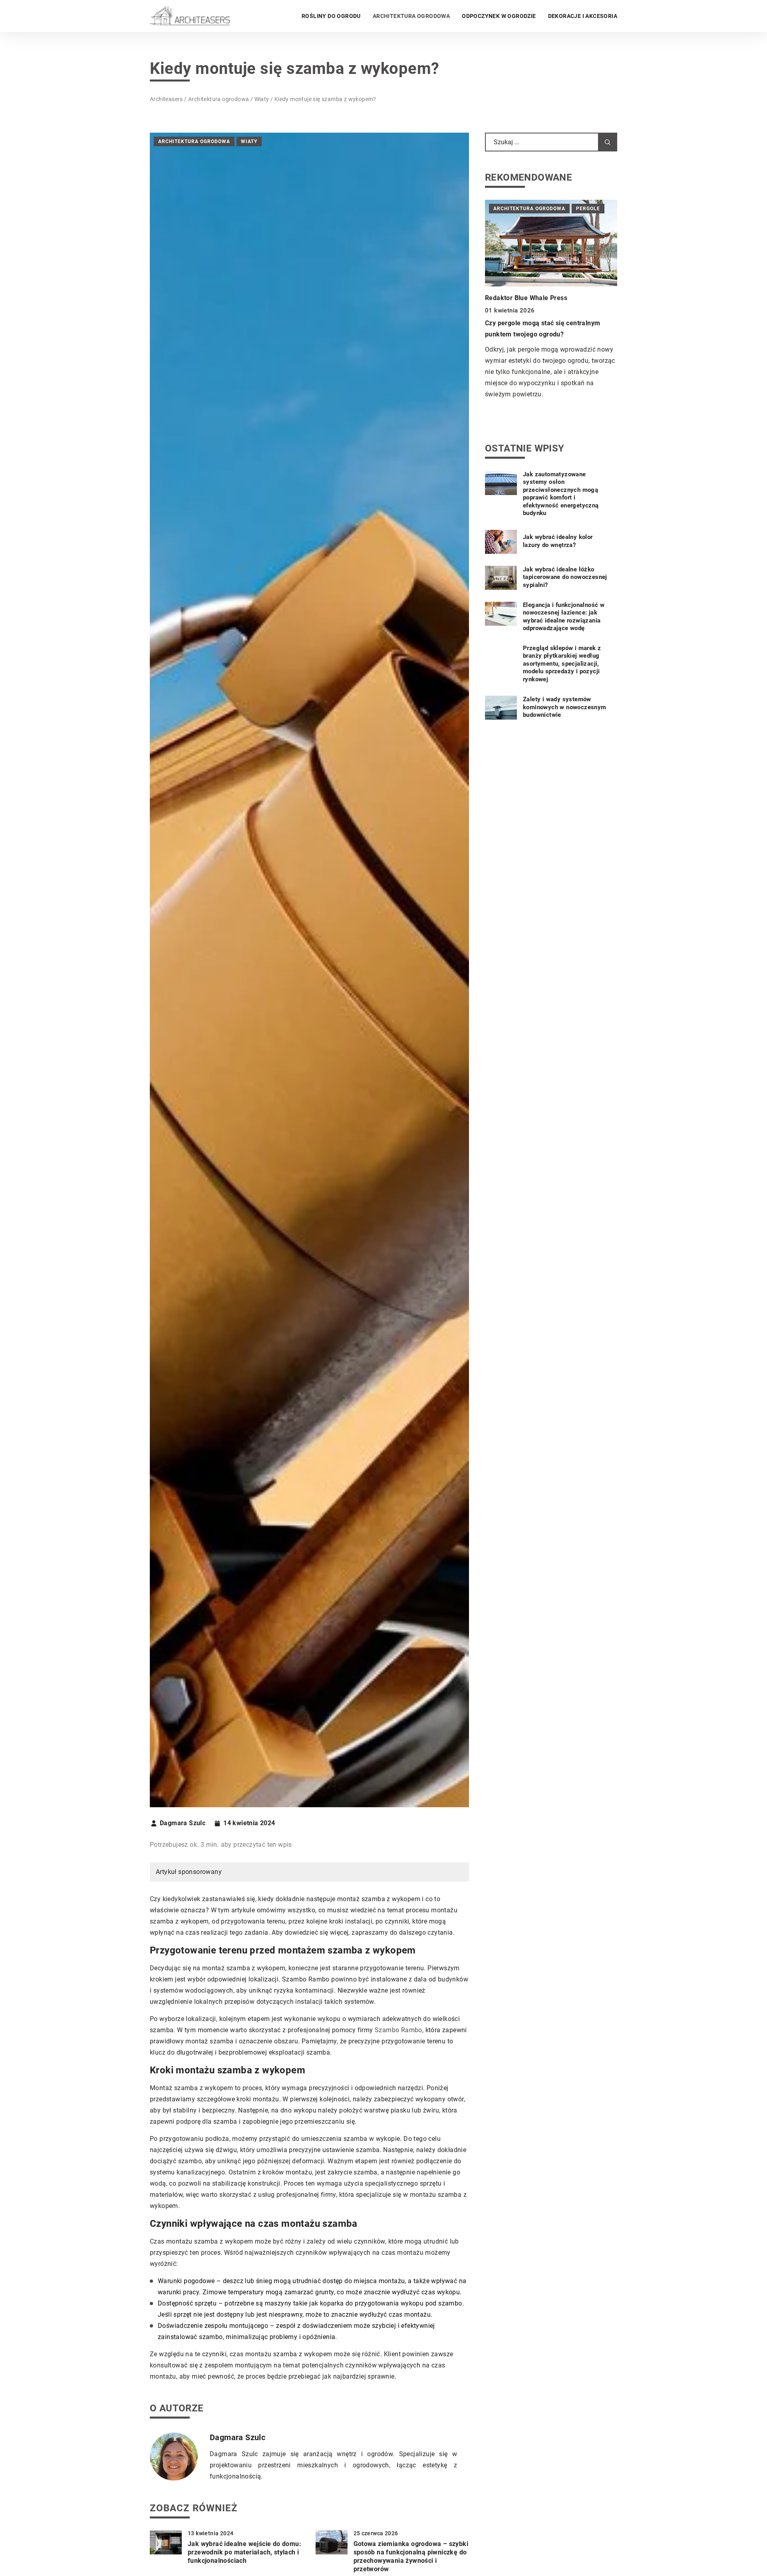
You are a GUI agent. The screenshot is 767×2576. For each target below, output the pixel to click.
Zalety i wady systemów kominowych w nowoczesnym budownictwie (565, 707)
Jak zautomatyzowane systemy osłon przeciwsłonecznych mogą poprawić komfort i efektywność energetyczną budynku (561, 494)
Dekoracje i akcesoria (583, 16)
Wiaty (249, 141)
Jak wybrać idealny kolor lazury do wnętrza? (558, 541)
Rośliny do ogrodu (331, 16)
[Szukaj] (608, 142)
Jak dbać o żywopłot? (518, 313)
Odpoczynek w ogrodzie (499, 16)
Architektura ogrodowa (411, 16)
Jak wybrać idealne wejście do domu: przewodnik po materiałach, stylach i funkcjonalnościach (244, 2552)
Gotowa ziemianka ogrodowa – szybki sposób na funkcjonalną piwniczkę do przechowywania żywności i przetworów (411, 2556)
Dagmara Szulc (183, 1823)
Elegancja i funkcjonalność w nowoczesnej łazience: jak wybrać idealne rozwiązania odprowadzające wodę (564, 617)
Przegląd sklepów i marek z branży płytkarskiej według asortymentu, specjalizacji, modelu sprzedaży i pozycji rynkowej (562, 664)
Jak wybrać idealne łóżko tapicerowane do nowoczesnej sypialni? (565, 577)
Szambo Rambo (398, 2030)
